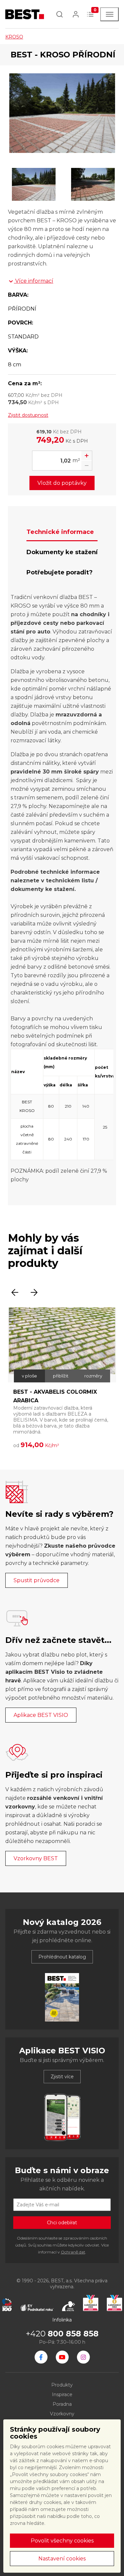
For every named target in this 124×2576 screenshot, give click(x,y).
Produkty (62, 2385)
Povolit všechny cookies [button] (62, 2541)
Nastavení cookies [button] (62, 2559)
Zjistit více (62, 2077)
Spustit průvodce (37, 1580)
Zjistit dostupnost (28, 415)
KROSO (14, 37)
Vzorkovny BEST (36, 1858)
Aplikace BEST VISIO (41, 1715)
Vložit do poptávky (62, 483)
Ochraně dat (73, 2252)
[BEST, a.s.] (41, 2357)
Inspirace (62, 2394)
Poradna (62, 2404)
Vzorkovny (62, 2414)
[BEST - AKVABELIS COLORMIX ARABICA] (62, 1345)
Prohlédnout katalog (62, 1957)
